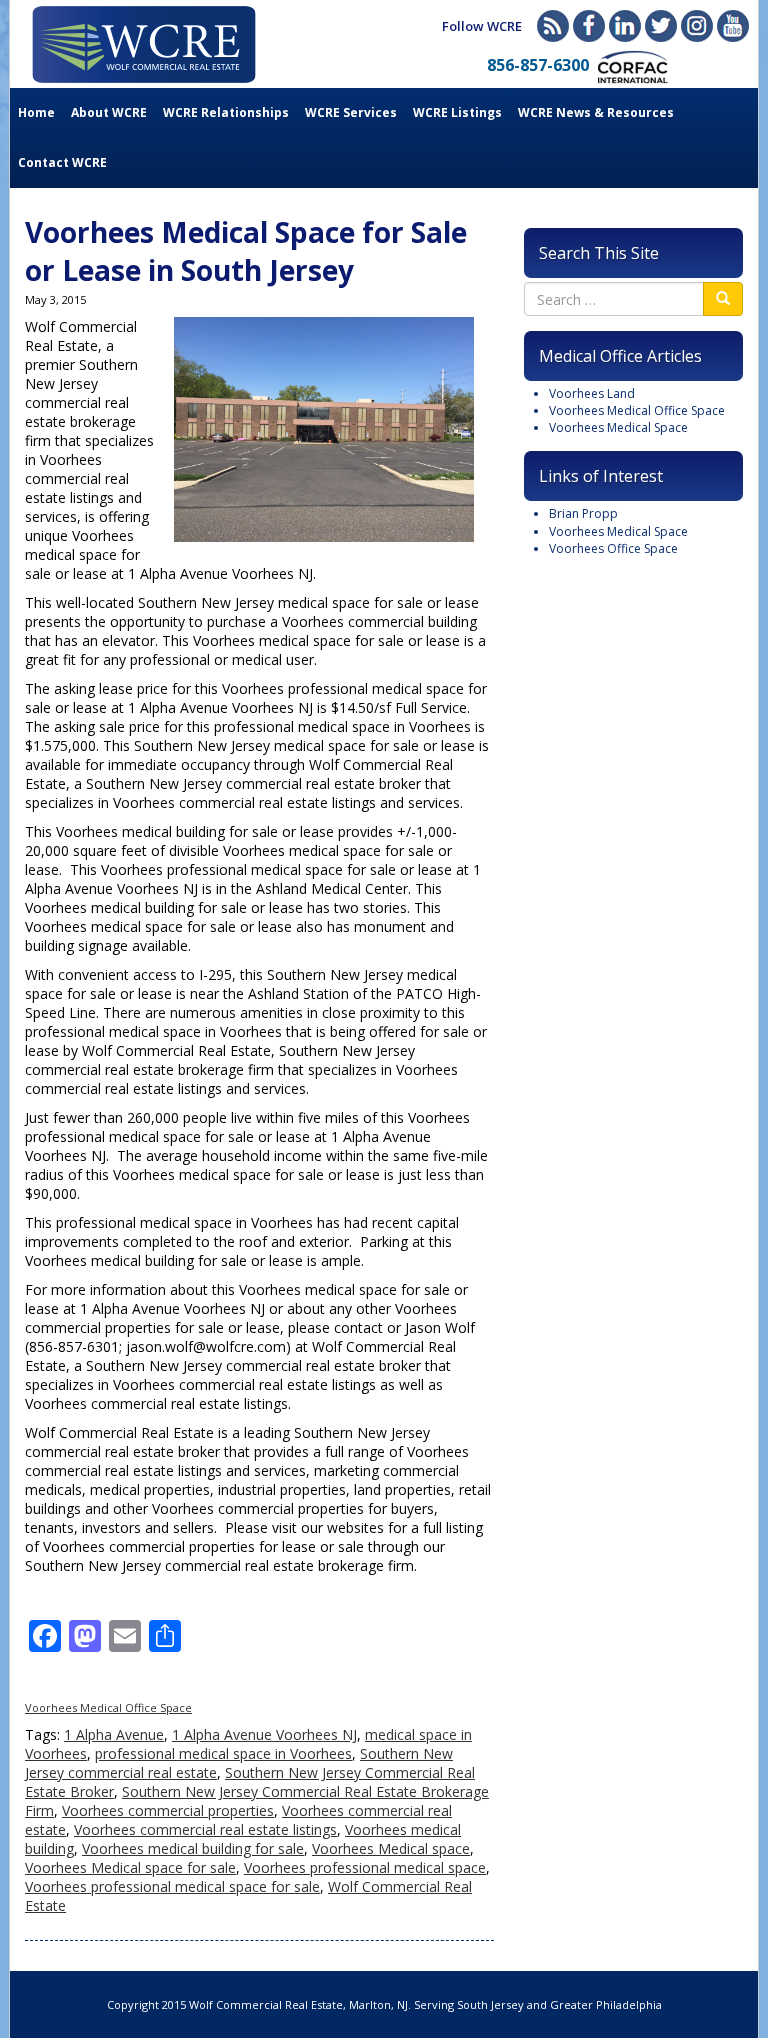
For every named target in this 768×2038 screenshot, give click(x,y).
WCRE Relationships (226, 112)
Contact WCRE (62, 162)
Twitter (661, 26)
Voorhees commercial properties (168, 1810)
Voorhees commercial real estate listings (205, 1829)
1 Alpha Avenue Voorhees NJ (264, 1734)
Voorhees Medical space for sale (130, 1867)
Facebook (589, 26)
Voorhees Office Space (613, 548)
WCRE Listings (457, 112)
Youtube (733, 26)
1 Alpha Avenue (114, 1734)
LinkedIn (625, 26)
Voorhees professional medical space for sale (172, 1886)
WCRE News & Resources (596, 112)
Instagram (697, 26)
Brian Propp (583, 513)
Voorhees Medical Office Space (108, 1707)
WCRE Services (351, 112)
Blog (553, 26)
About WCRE (109, 112)
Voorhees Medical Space (618, 427)
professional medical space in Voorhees (223, 1753)
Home (36, 112)
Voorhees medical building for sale (193, 1848)
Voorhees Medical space (391, 1848)
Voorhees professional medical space (365, 1867)
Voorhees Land (592, 393)
